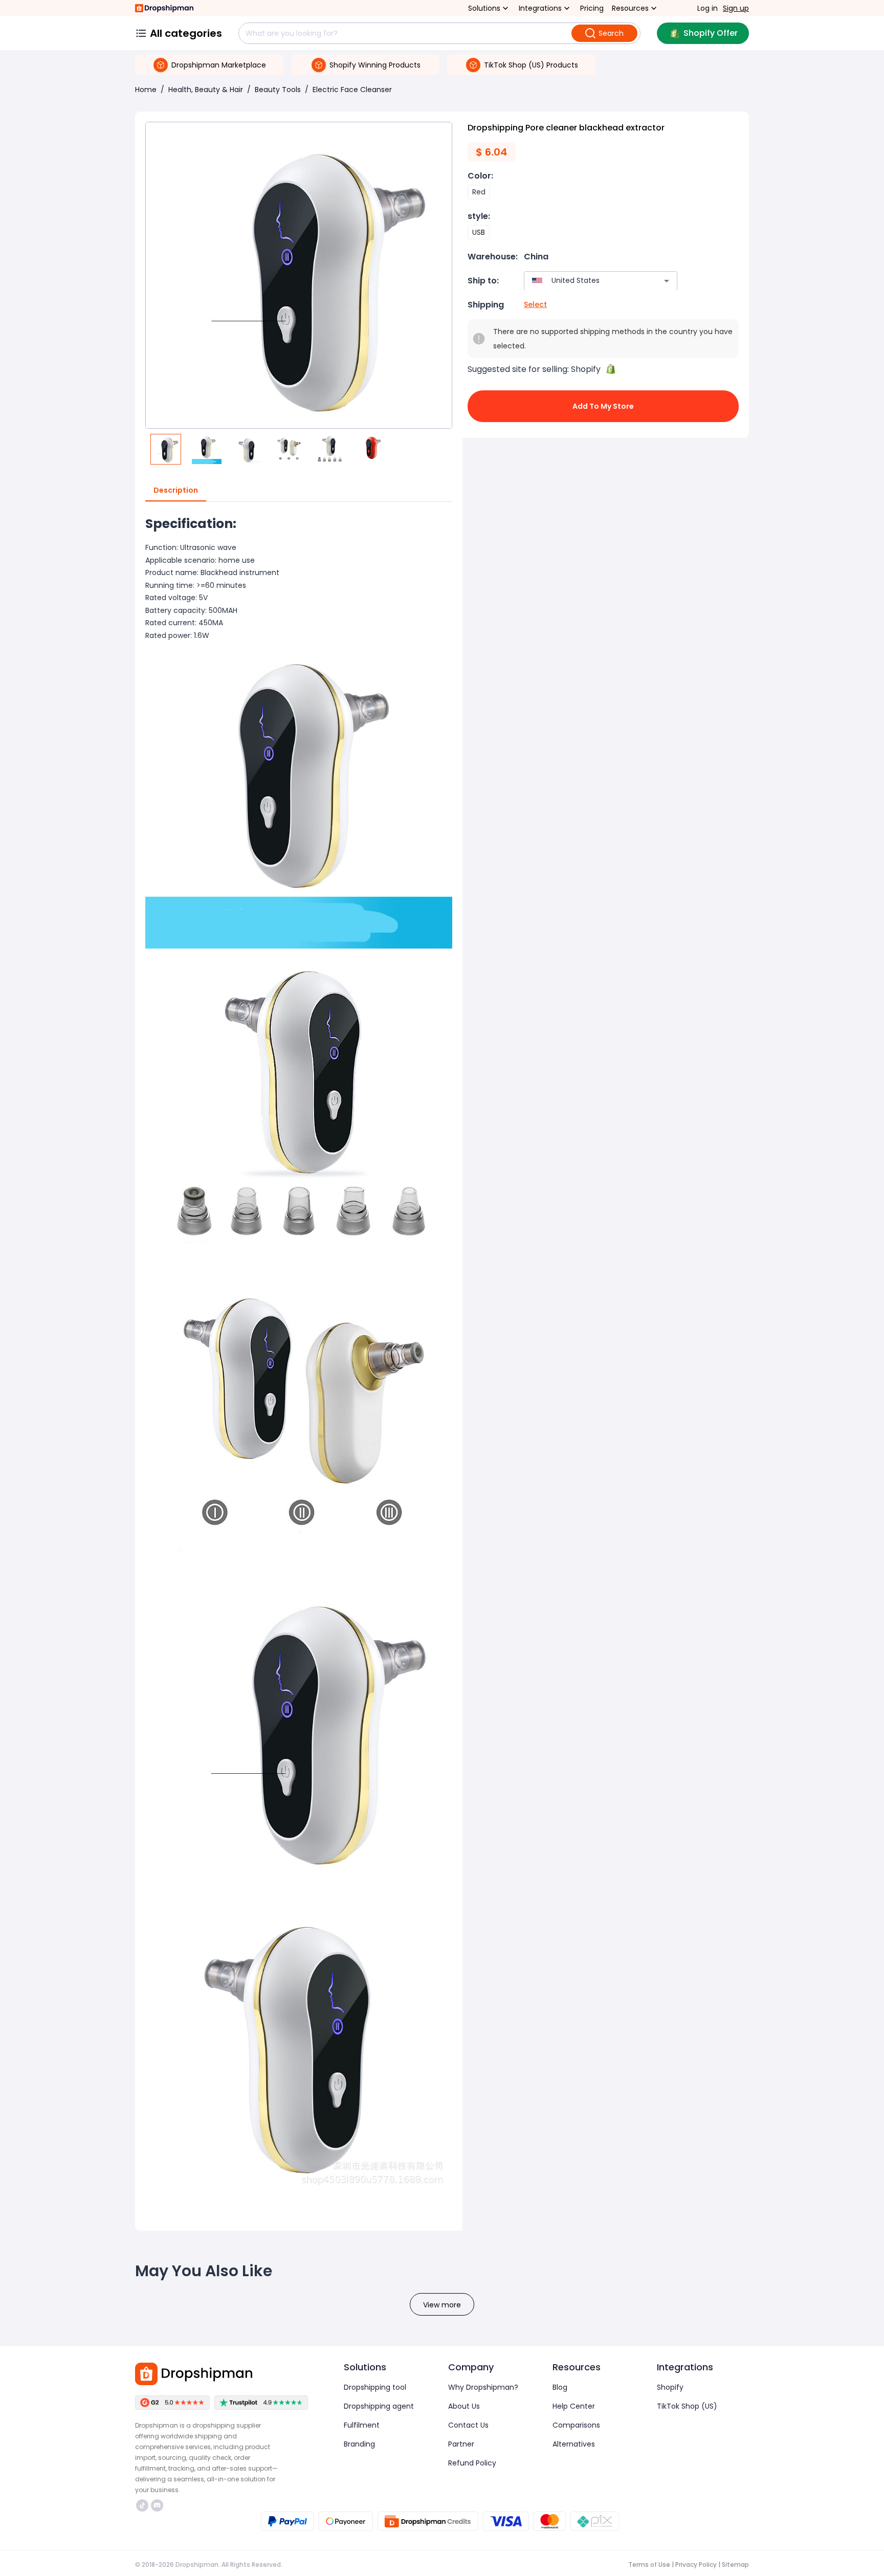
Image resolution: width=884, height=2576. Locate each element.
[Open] (667, 281)
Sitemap (735, 2564)
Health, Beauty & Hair (206, 90)
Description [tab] (176, 490)
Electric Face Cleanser (352, 90)
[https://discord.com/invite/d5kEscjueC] (157, 2505)
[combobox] (585, 281)
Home (146, 90)
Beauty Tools (278, 90)
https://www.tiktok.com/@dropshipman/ (143, 2505)
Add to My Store (603, 406)
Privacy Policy (696, 2564)
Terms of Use (649, 2564)
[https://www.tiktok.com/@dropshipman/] (142, 2505)
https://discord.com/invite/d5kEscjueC (158, 2505)
